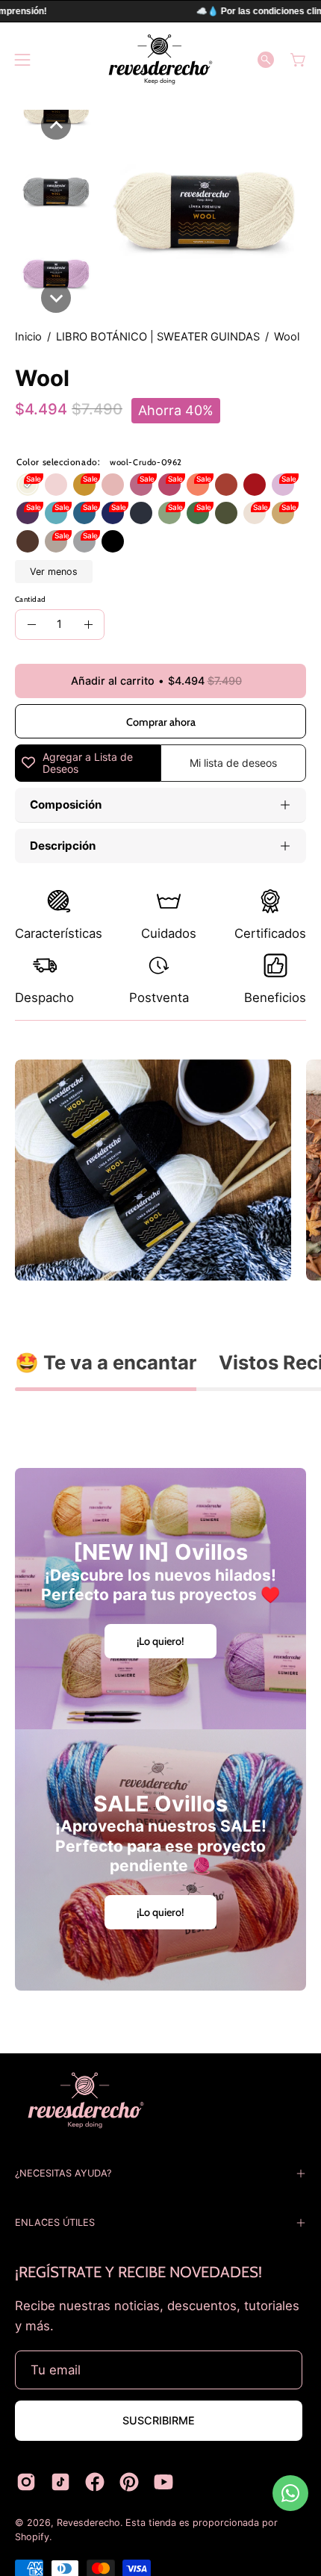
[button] (266, 60)
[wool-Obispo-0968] (28, 513)
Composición (66, 805)
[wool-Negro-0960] (113, 541)
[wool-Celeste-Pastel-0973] (56, 513)
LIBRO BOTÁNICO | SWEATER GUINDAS (158, 337)
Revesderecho (88, 2523)
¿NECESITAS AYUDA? (63, 2173)
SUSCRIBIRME (159, 2420)
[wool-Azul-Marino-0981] (141, 513)
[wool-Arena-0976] (56, 541)
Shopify (32, 2537)
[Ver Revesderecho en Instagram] (26, 2482)
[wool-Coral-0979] (198, 485)
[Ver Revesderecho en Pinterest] (129, 2482)
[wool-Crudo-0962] (28, 485)
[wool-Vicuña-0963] (283, 513)
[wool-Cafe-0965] (28, 541)
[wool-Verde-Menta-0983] (198, 513)
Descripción (63, 846)
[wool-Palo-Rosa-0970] (141, 485)
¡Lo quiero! (160, 1641)
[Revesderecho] (160, 59)
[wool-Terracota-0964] (226, 485)
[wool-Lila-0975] (283, 485)
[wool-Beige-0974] (255, 513)
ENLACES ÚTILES (55, 2222)
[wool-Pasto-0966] (226, 513)
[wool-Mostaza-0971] (84, 485)
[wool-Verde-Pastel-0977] (169, 513)
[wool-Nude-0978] (56, 485)
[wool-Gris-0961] (84, 541)
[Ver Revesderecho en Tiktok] (60, 2482)
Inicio (28, 337)
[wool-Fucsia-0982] (169, 485)
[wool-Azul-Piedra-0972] (84, 513)
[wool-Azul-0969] (113, 513)
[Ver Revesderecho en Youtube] (163, 2482)
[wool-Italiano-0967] (255, 485)
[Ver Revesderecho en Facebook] (95, 2482)
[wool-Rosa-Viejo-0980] (113, 485)
